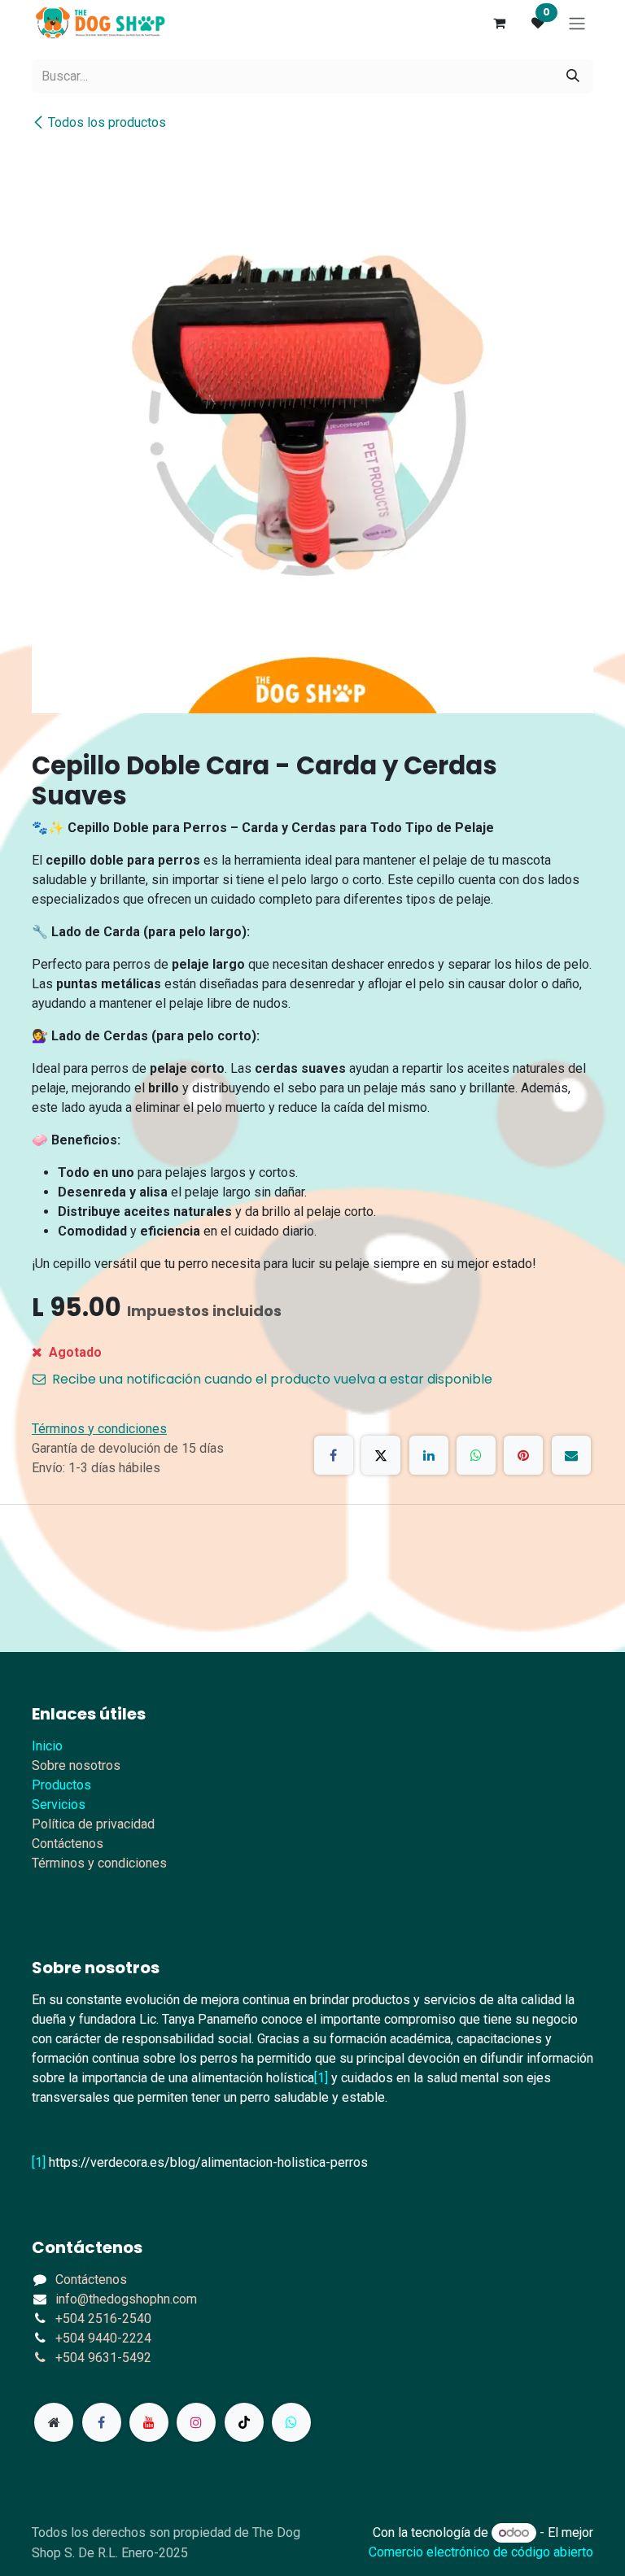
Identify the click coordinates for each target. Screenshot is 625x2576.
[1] (321, 2078)
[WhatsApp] (476, 1455)
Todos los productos (107, 122)
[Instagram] (196, 2422)
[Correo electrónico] (571, 1455)
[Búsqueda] (573, 76)
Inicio (47, 1746)
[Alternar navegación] (577, 23)
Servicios (59, 1805)
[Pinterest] (523, 1455)
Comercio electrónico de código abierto (481, 2552)
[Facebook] (334, 1455)
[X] (381, 1455)
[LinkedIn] (429, 1455)
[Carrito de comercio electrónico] (499, 23)
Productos (61, 1785)
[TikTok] (244, 2422)
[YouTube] (149, 2422)
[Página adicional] (54, 2422)
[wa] (291, 2422)
